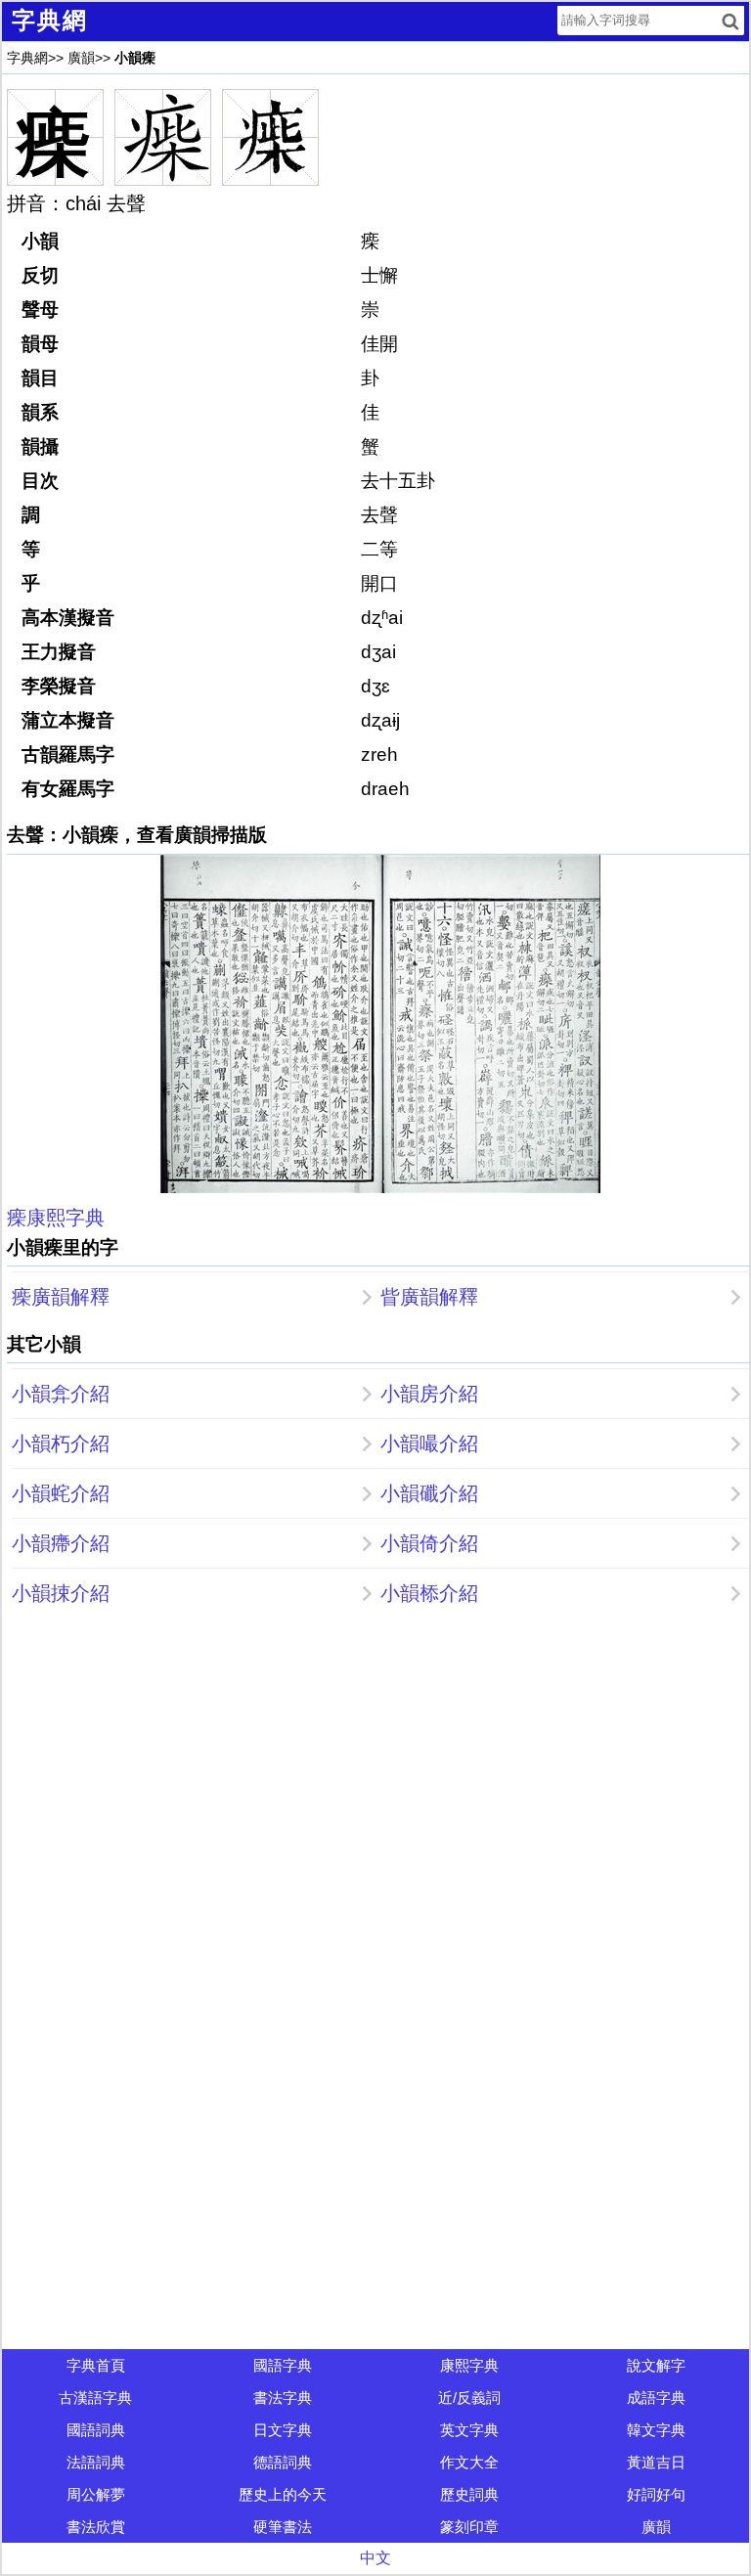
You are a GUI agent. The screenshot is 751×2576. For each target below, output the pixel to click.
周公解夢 (96, 2494)
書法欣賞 (96, 2527)
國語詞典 (96, 2430)
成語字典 (656, 2398)
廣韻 (81, 58)
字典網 (27, 58)
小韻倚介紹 (429, 1543)
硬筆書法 (283, 2527)
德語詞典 (283, 2462)
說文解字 (656, 2365)
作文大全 (469, 2462)
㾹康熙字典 (56, 1218)
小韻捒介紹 (61, 1593)
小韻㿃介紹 (61, 1543)
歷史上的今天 (283, 2494)
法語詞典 (96, 2462)
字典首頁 (96, 2365)
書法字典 (283, 2398)
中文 (375, 2558)
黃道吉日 (656, 2462)
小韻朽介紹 (61, 1443)
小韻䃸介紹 (429, 1493)
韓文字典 (656, 2430)
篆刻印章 (469, 2527)
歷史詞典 (469, 2494)
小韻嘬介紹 (429, 1443)
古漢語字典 (95, 2398)
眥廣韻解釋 (429, 1297)
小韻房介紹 (429, 1394)
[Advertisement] (375, 1764)
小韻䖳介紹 (61, 1493)
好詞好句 (656, 2494)
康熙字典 (469, 2365)
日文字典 (283, 2430)
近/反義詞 (469, 2398)
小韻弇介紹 (61, 1394)
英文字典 (469, 2430)
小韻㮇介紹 (429, 1593)
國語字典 (283, 2365)
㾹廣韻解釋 (61, 1297)
